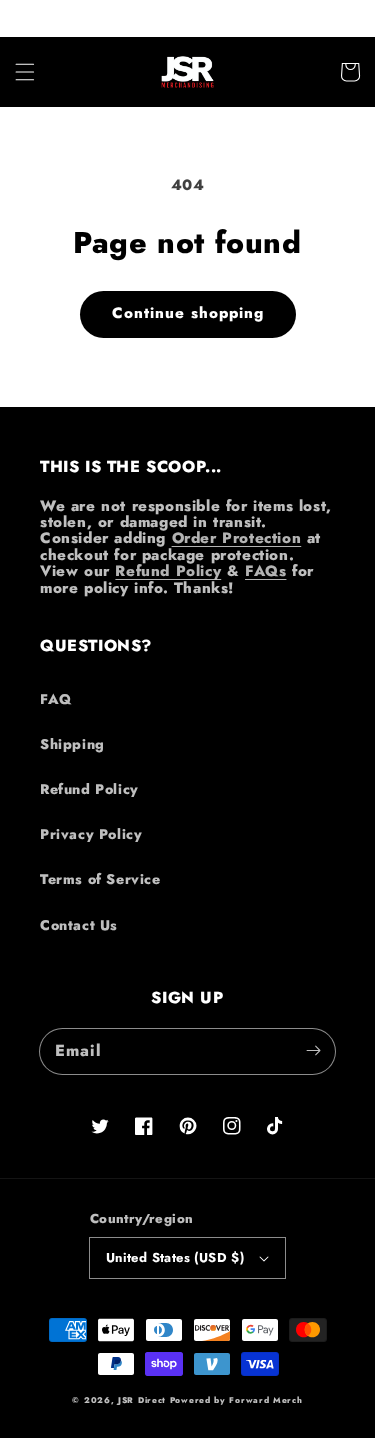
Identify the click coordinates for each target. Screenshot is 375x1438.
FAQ (56, 699)
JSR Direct (142, 1400)
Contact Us (79, 925)
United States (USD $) (175, 1257)
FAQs (265, 571)
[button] (25, 72)
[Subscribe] (313, 1051)
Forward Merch (265, 1400)
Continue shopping (188, 313)
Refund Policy (168, 571)
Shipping (72, 744)
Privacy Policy (91, 834)
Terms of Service (100, 879)
